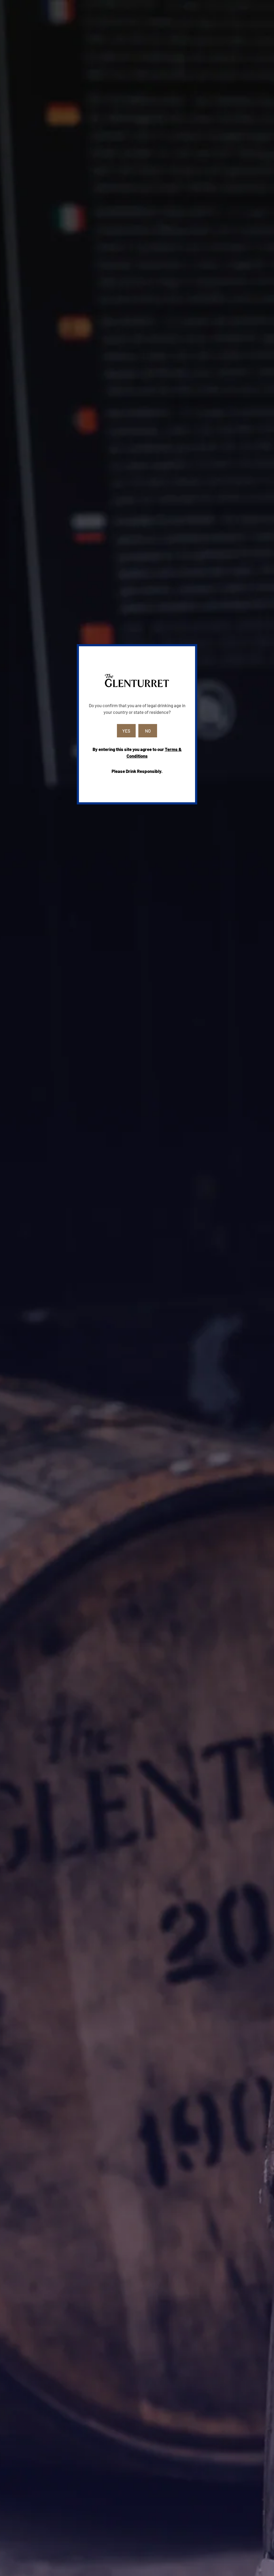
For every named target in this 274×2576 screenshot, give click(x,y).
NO (148, 731)
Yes (126, 731)
